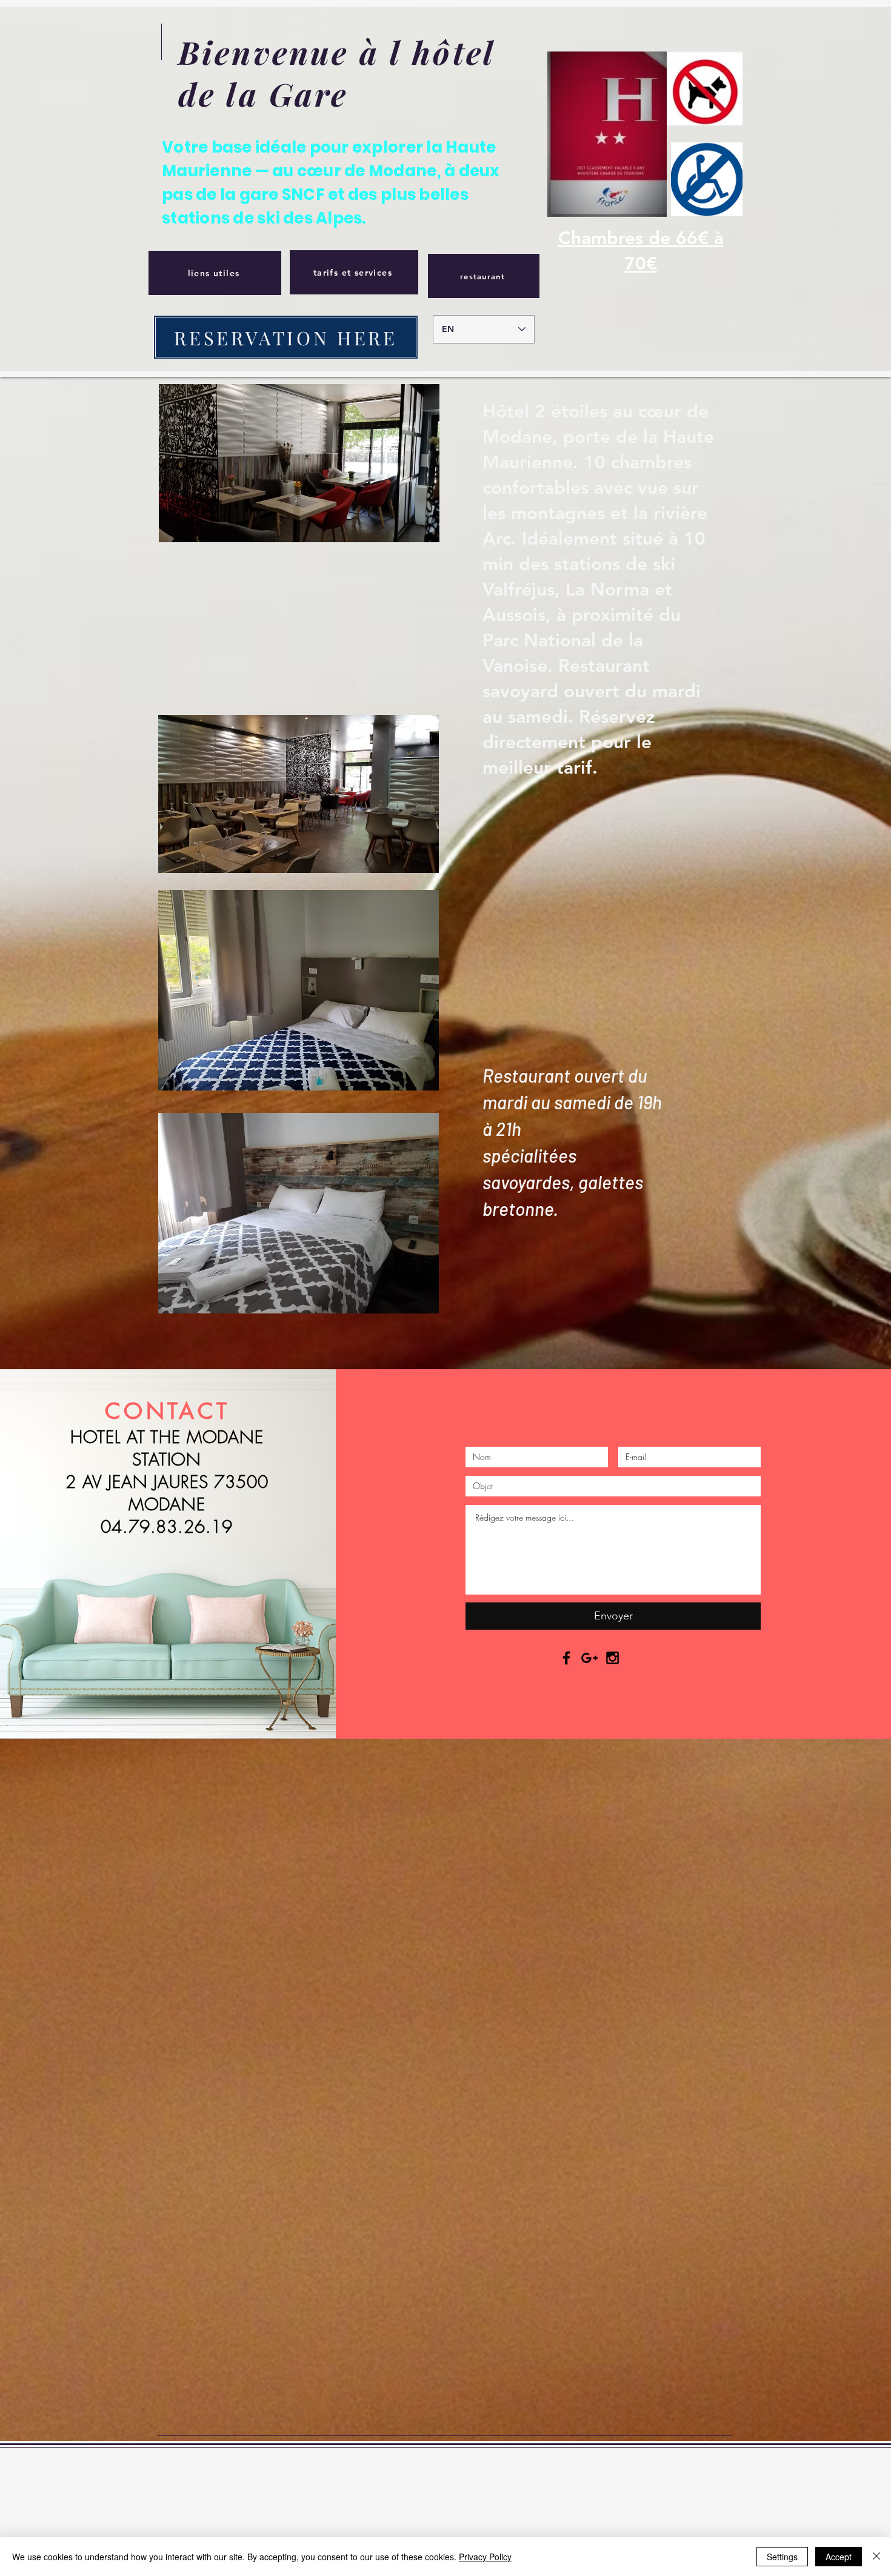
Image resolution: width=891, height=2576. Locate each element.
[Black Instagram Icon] (612, 1658)
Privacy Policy (485, 2557)
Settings (782, 2557)
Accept (839, 2557)
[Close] (876, 2557)
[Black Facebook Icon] (566, 1658)
